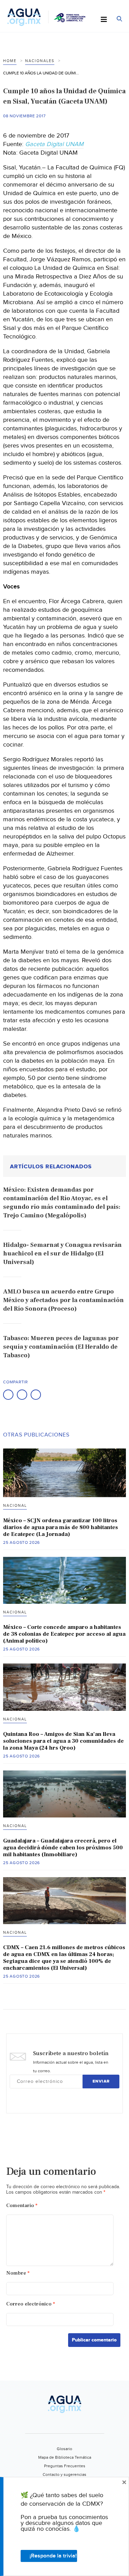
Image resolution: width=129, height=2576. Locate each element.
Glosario (64, 2449)
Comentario (22, 2205)
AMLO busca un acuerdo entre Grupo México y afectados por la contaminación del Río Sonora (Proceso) (63, 1300)
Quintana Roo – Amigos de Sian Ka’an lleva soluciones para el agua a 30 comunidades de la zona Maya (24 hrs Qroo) (63, 1741)
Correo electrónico (31, 2304)
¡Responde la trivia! (53, 2556)
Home (10, 61)
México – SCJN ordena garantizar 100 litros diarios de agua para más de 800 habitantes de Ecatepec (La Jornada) (61, 1527)
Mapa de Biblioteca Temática (65, 2457)
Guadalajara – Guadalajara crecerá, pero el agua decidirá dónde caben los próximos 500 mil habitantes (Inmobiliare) (63, 1848)
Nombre (18, 2273)
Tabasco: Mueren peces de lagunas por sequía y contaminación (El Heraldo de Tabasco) (61, 1347)
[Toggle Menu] (104, 20)
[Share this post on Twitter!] (22, 1395)
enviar (101, 2081)
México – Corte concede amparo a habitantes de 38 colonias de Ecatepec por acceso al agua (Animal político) (64, 1634)
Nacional (15, 1506)
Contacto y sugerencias (64, 2474)
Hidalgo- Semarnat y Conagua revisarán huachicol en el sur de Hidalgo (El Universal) (62, 1254)
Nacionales (40, 61)
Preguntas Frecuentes (65, 2466)
